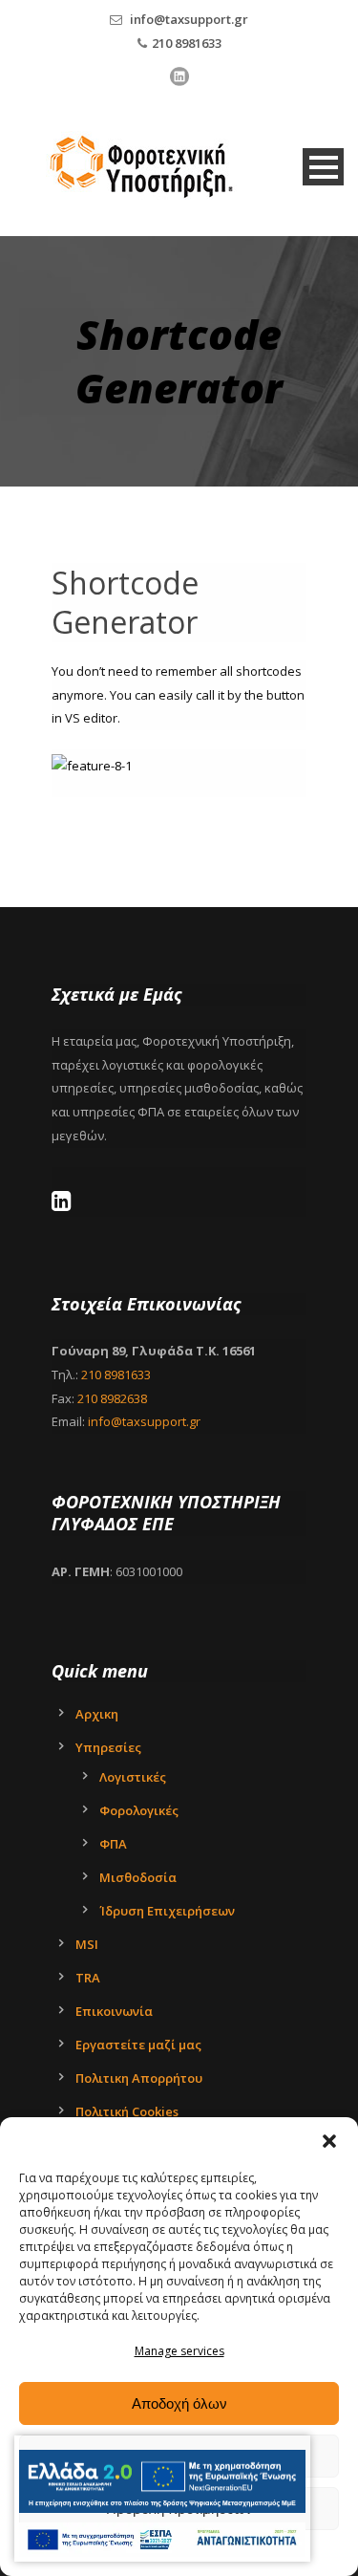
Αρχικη (97, 1714)
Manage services (179, 2351)
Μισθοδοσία (138, 1877)
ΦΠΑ (113, 1844)
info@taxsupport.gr (189, 19)
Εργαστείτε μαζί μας (138, 2045)
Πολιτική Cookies (127, 2111)
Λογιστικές (133, 1777)
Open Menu (323, 167)
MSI (87, 1944)
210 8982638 (112, 1398)
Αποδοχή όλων (179, 2403)
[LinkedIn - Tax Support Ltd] (66, 1204)
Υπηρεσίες (108, 1747)
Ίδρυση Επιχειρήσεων (167, 1911)
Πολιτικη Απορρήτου (139, 2078)
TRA (88, 1978)
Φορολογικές (139, 1810)
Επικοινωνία (114, 2011)
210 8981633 (187, 43)
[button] (329, 2141)
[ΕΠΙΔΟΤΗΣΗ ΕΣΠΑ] (162, 2482)
